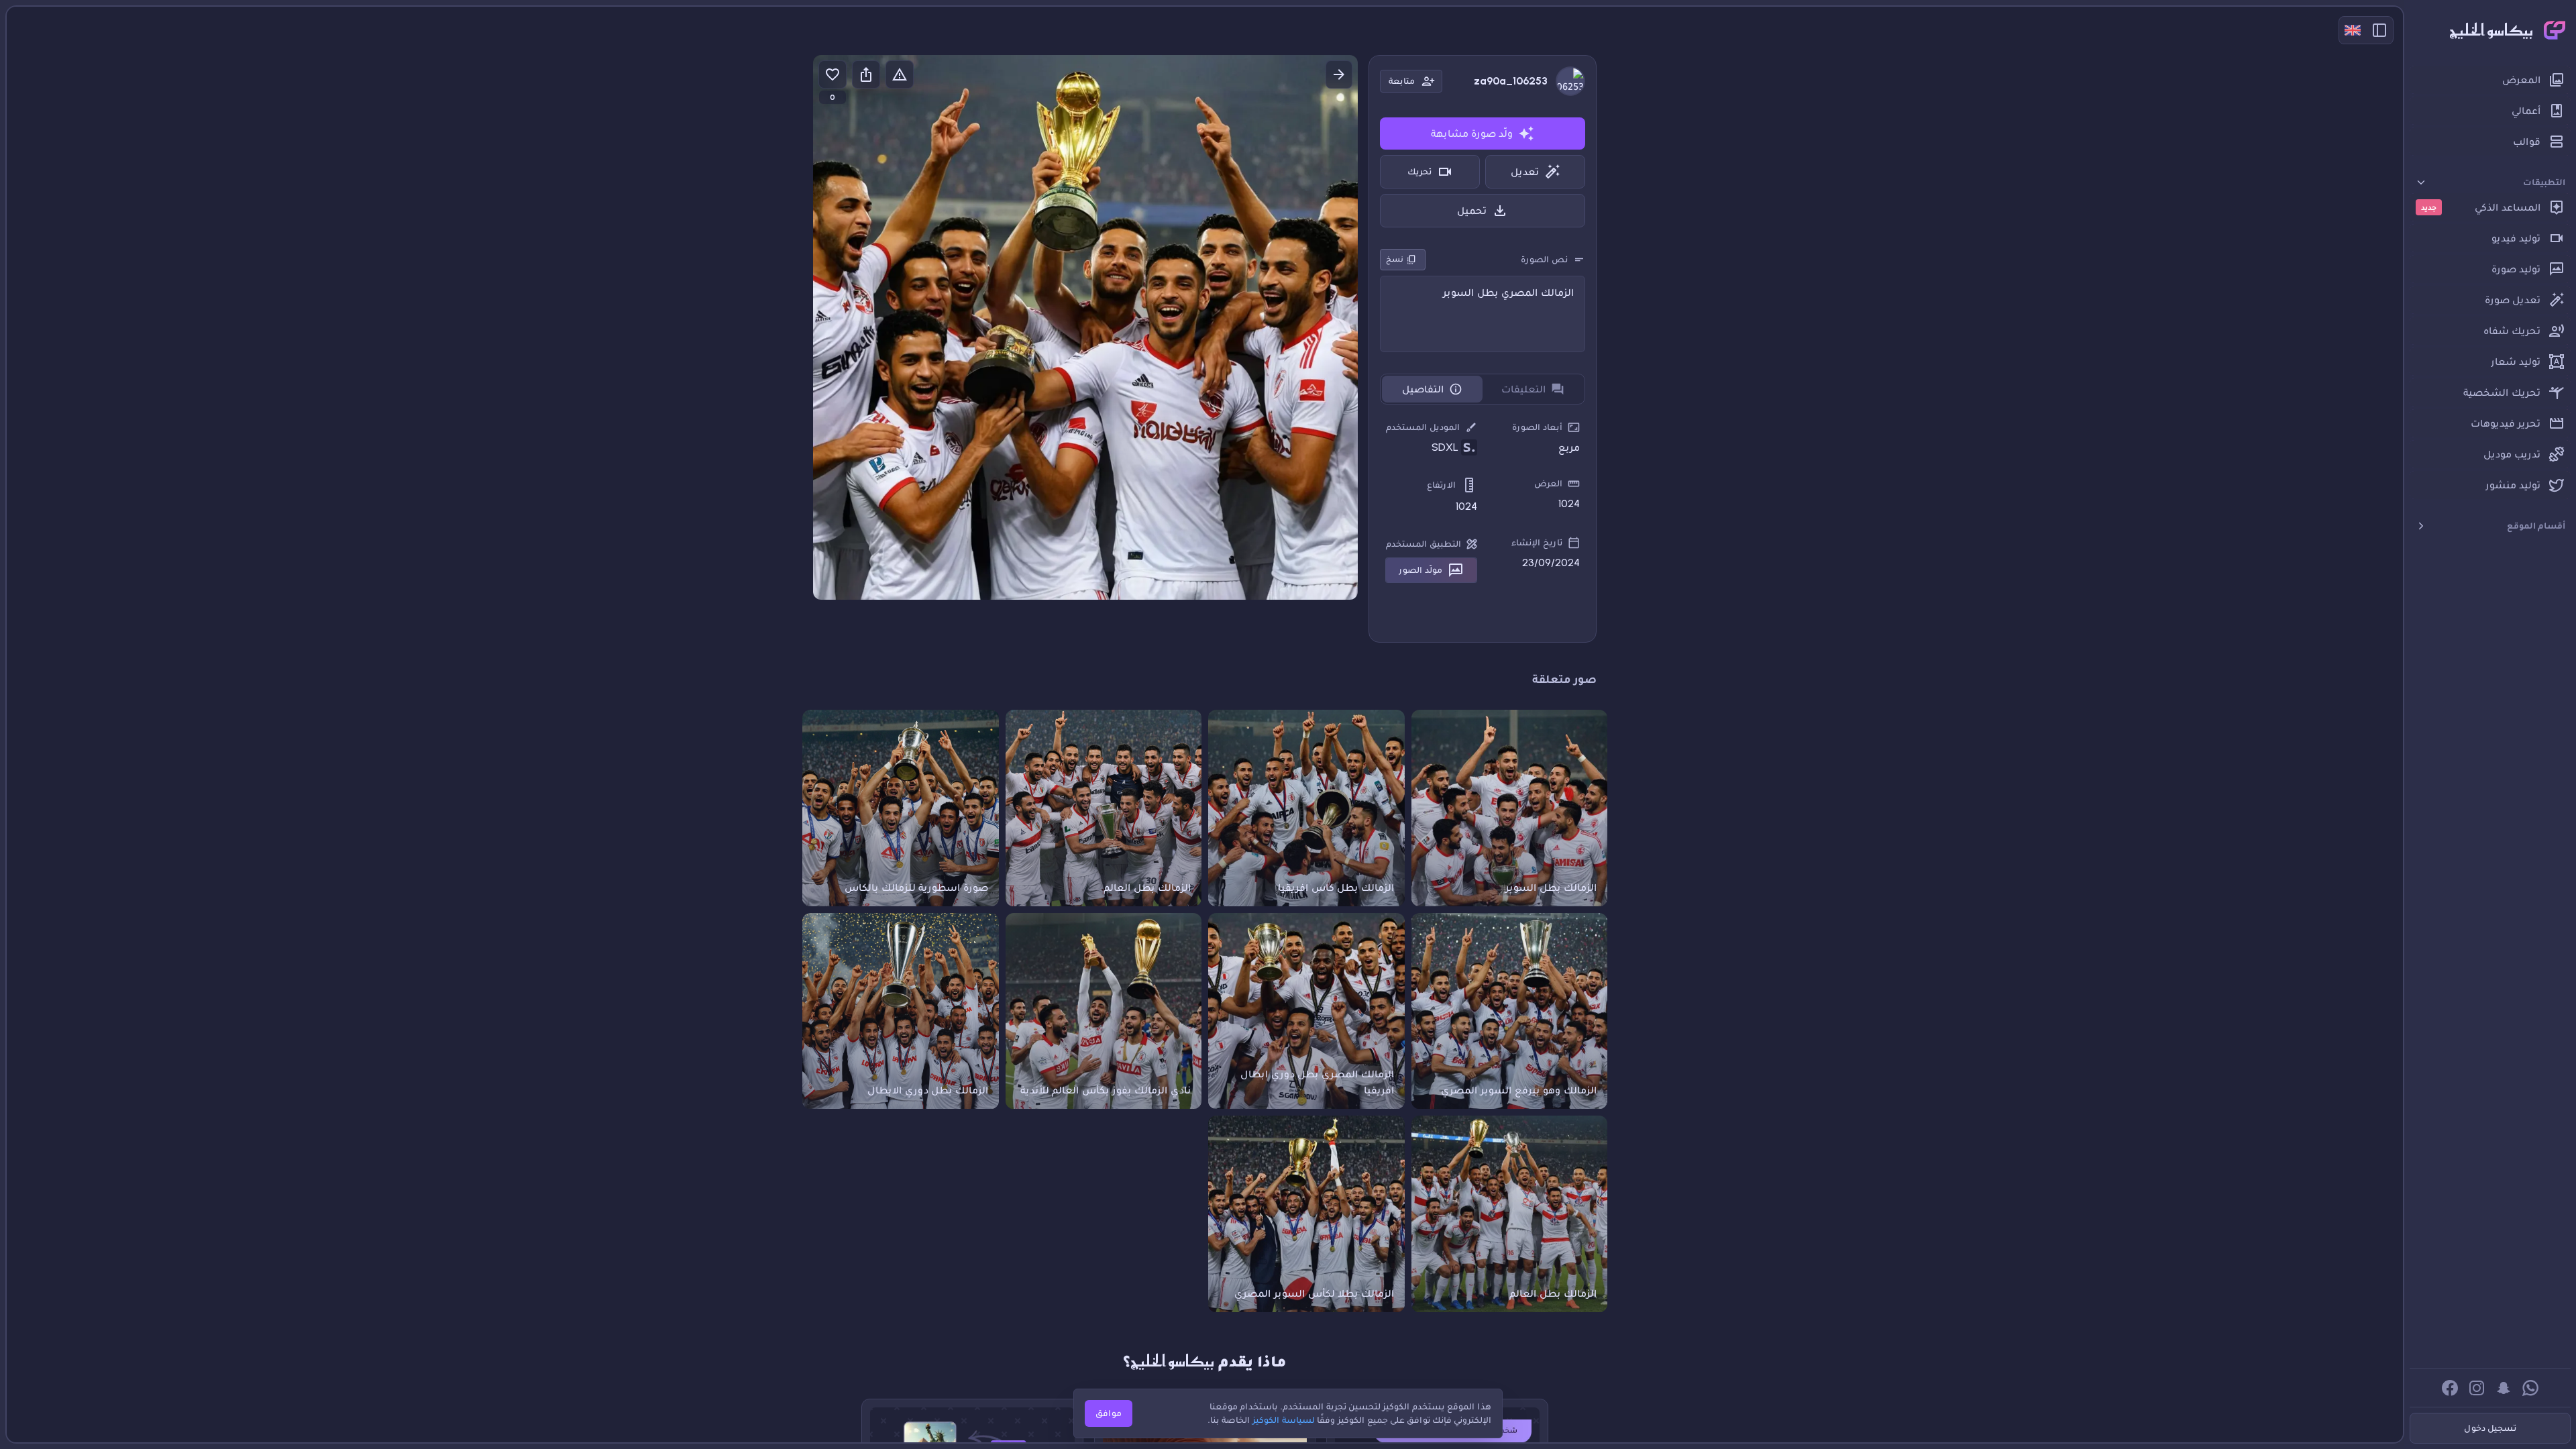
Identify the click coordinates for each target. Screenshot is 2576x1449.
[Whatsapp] (2530, 1388)
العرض (1548, 483)
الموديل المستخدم (1423, 427)
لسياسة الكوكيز (1284, 1420)
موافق (1109, 1413)
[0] (833, 74)
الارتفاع (1441, 485)
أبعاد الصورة (1537, 427)
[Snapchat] (2504, 1388)
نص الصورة (1544, 259)
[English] (2353, 30)
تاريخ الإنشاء (1537, 542)
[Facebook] (2450, 1388)
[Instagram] (2477, 1388)
